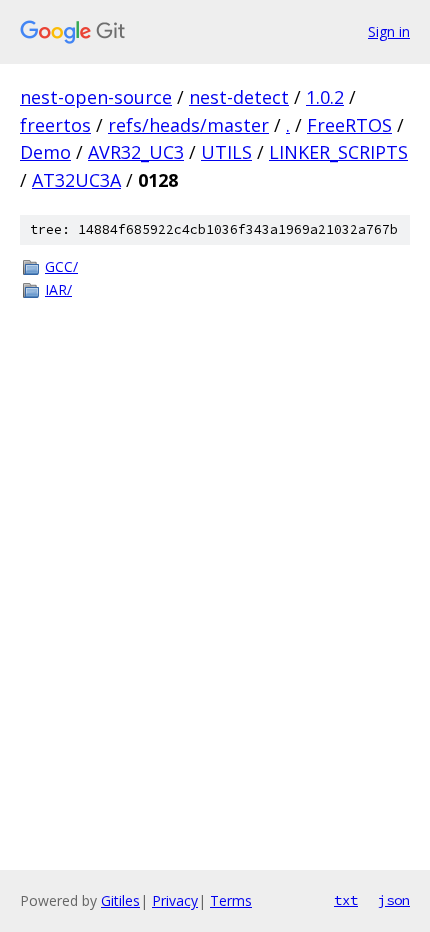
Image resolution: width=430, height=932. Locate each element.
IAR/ (58, 289)
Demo (45, 152)
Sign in (389, 31)
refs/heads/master (188, 125)
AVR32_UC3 (136, 152)
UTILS (226, 152)
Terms (231, 900)
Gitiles (120, 900)
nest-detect (239, 97)
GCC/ (61, 266)
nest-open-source (96, 97)
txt (346, 900)
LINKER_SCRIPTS (338, 152)
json (394, 900)
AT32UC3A (76, 180)
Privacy (175, 900)
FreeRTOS (349, 125)
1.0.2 (325, 97)
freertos (55, 125)
